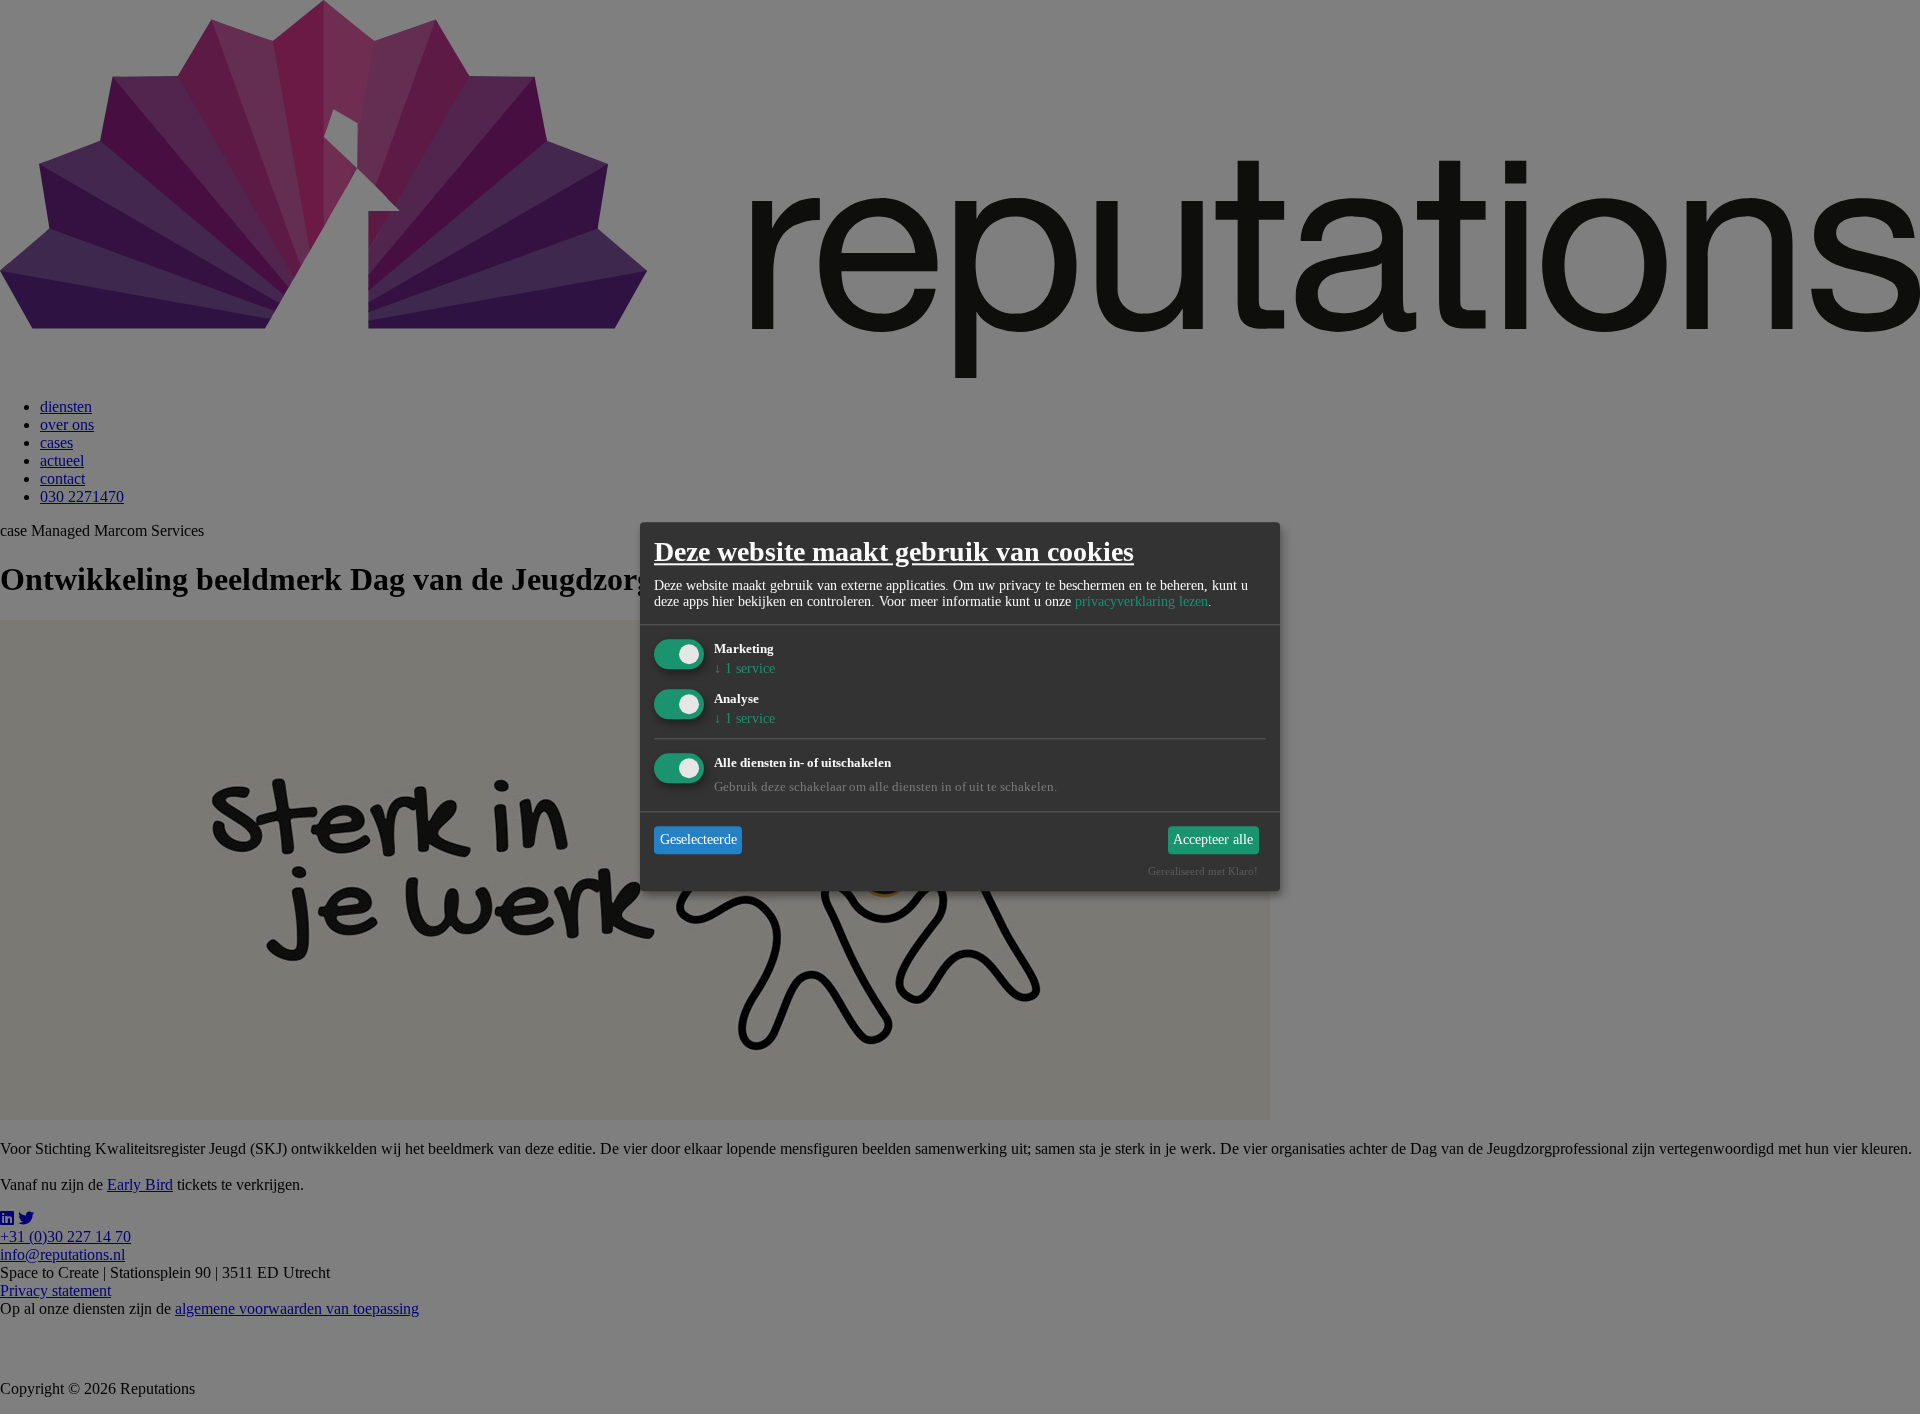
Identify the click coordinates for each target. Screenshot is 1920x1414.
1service (744, 668)
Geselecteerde (698, 839)
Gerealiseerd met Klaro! (1203, 872)
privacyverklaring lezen (1141, 601)
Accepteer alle (1213, 839)
